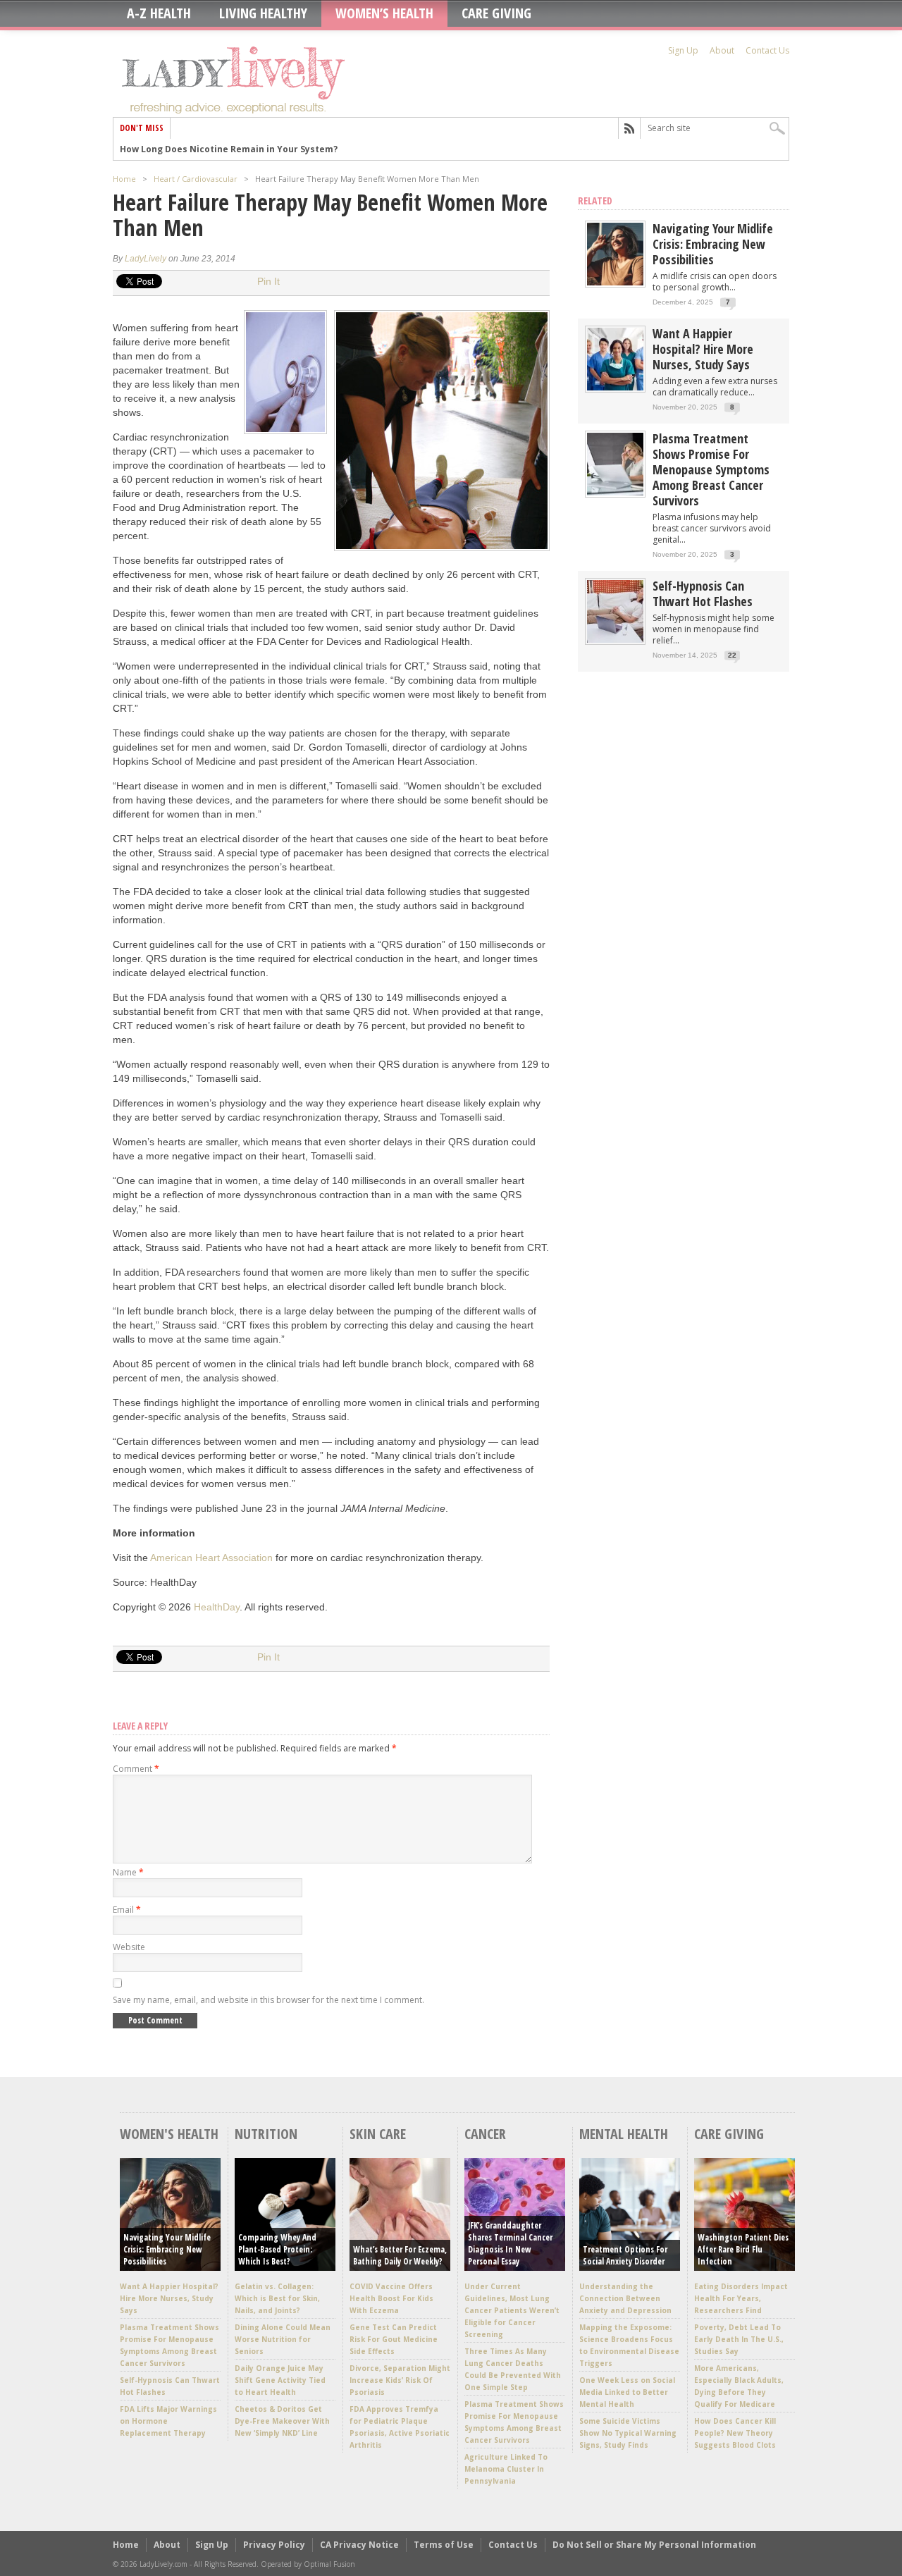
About (722, 50)
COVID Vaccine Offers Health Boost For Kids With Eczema (391, 2298)
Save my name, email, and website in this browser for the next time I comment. (268, 2000)
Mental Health (624, 2134)
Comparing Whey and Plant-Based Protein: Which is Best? (277, 2249)
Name (128, 1872)
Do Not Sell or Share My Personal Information (654, 2545)
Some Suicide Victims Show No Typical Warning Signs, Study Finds (628, 2433)
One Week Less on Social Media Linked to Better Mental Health (627, 2392)
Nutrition (266, 2134)
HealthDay (217, 1607)
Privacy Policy (274, 2545)
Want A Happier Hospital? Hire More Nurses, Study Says (703, 349)
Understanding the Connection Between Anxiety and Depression (625, 2298)
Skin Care (378, 2134)
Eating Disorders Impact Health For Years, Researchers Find (741, 2298)
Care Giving (496, 13)
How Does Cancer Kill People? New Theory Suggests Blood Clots (735, 2433)
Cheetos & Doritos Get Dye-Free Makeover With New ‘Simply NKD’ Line (282, 2421)
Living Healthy (263, 13)
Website (129, 1947)
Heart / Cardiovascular (196, 179)
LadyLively (146, 259)
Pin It (268, 281)
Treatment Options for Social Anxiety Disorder (625, 2255)
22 (732, 655)
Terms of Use (444, 2545)
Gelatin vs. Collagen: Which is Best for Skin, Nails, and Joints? (277, 2298)
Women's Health (169, 2134)
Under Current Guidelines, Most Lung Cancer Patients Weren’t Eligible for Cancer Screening (512, 2310)
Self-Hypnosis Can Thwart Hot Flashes (703, 593)
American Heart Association (211, 1558)
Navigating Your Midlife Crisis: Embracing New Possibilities (713, 244)
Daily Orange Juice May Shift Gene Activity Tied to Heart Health (280, 2380)
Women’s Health (384, 13)
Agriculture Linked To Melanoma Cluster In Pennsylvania (506, 2469)
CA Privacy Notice (359, 2545)
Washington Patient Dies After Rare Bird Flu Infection (743, 2249)
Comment (136, 1769)
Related (595, 201)
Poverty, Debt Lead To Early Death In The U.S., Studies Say (739, 2339)
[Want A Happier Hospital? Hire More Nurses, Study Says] (615, 387)
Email (127, 1910)
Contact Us (767, 50)
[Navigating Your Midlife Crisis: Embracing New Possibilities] (615, 282)
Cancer (485, 2134)
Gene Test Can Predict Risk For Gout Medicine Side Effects (394, 2339)
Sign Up (683, 50)
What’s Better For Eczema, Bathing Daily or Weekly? (400, 2255)
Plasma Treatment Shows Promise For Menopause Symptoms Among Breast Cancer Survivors (711, 469)
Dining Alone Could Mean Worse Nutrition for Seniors (283, 2339)
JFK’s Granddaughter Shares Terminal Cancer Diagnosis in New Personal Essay (510, 2243)
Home (124, 179)
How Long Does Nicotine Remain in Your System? (229, 149)
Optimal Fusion (329, 2564)
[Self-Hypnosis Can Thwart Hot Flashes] (615, 640)
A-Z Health (159, 13)
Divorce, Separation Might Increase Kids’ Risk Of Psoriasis (400, 2380)
